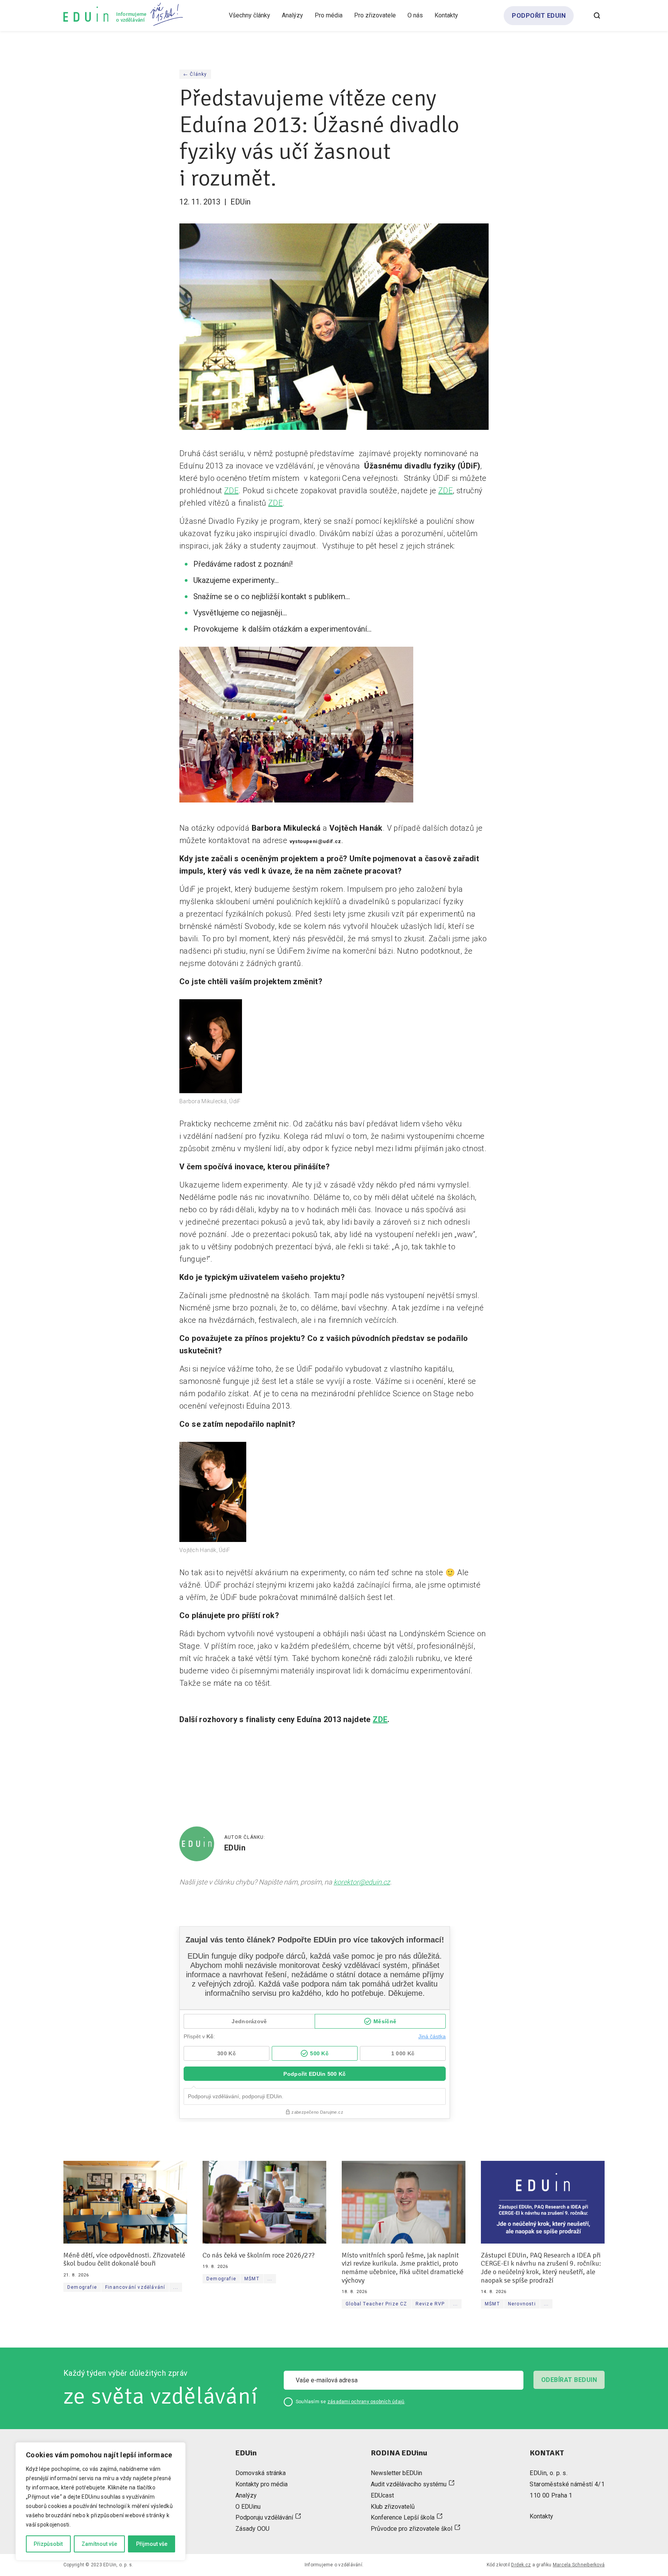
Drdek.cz (521, 2565)
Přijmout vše (152, 2544)
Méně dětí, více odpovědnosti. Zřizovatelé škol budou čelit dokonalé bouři (124, 2260)
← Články (195, 74)
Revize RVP (430, 2304)
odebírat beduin (569, 2380)
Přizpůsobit (48, 2544)
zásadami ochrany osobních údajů (366, 2402)
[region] (101, 2501)
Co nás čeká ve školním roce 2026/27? (259, 2255)
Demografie (82, 2287)
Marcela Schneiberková (579, 2565)
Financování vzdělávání (135, 2287)
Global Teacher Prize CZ (377, 2304)
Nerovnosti (522, 2304)
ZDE (231, 491)
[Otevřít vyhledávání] (597, 15)
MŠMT (252, 2279)
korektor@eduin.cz (362, 1882)
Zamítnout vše (99, 2544)
